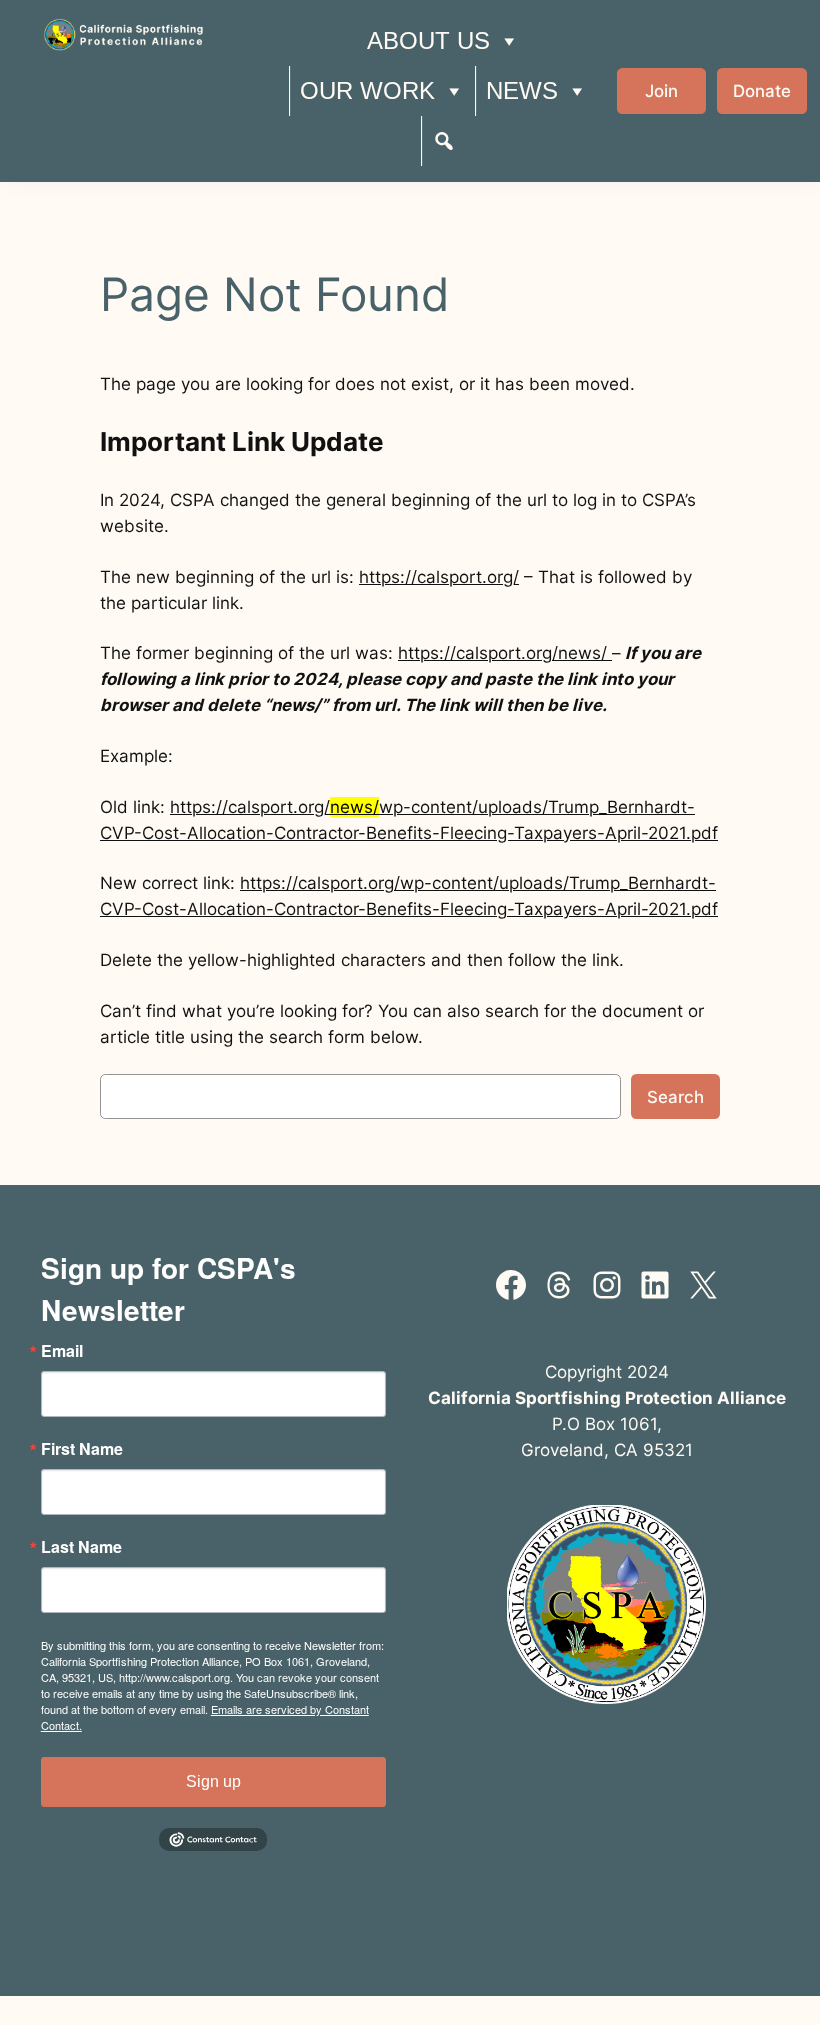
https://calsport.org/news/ (505, 653)
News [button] (522, 90)
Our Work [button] (367, 90)
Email (62, 1351)
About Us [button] (428, 40)
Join (661, 91)
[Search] (444, 141)
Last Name (81, 1547)
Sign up (213, 1781)
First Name (82, 1449)
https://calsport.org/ (439, 577)
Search (675, 1097)
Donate (762, 91)
